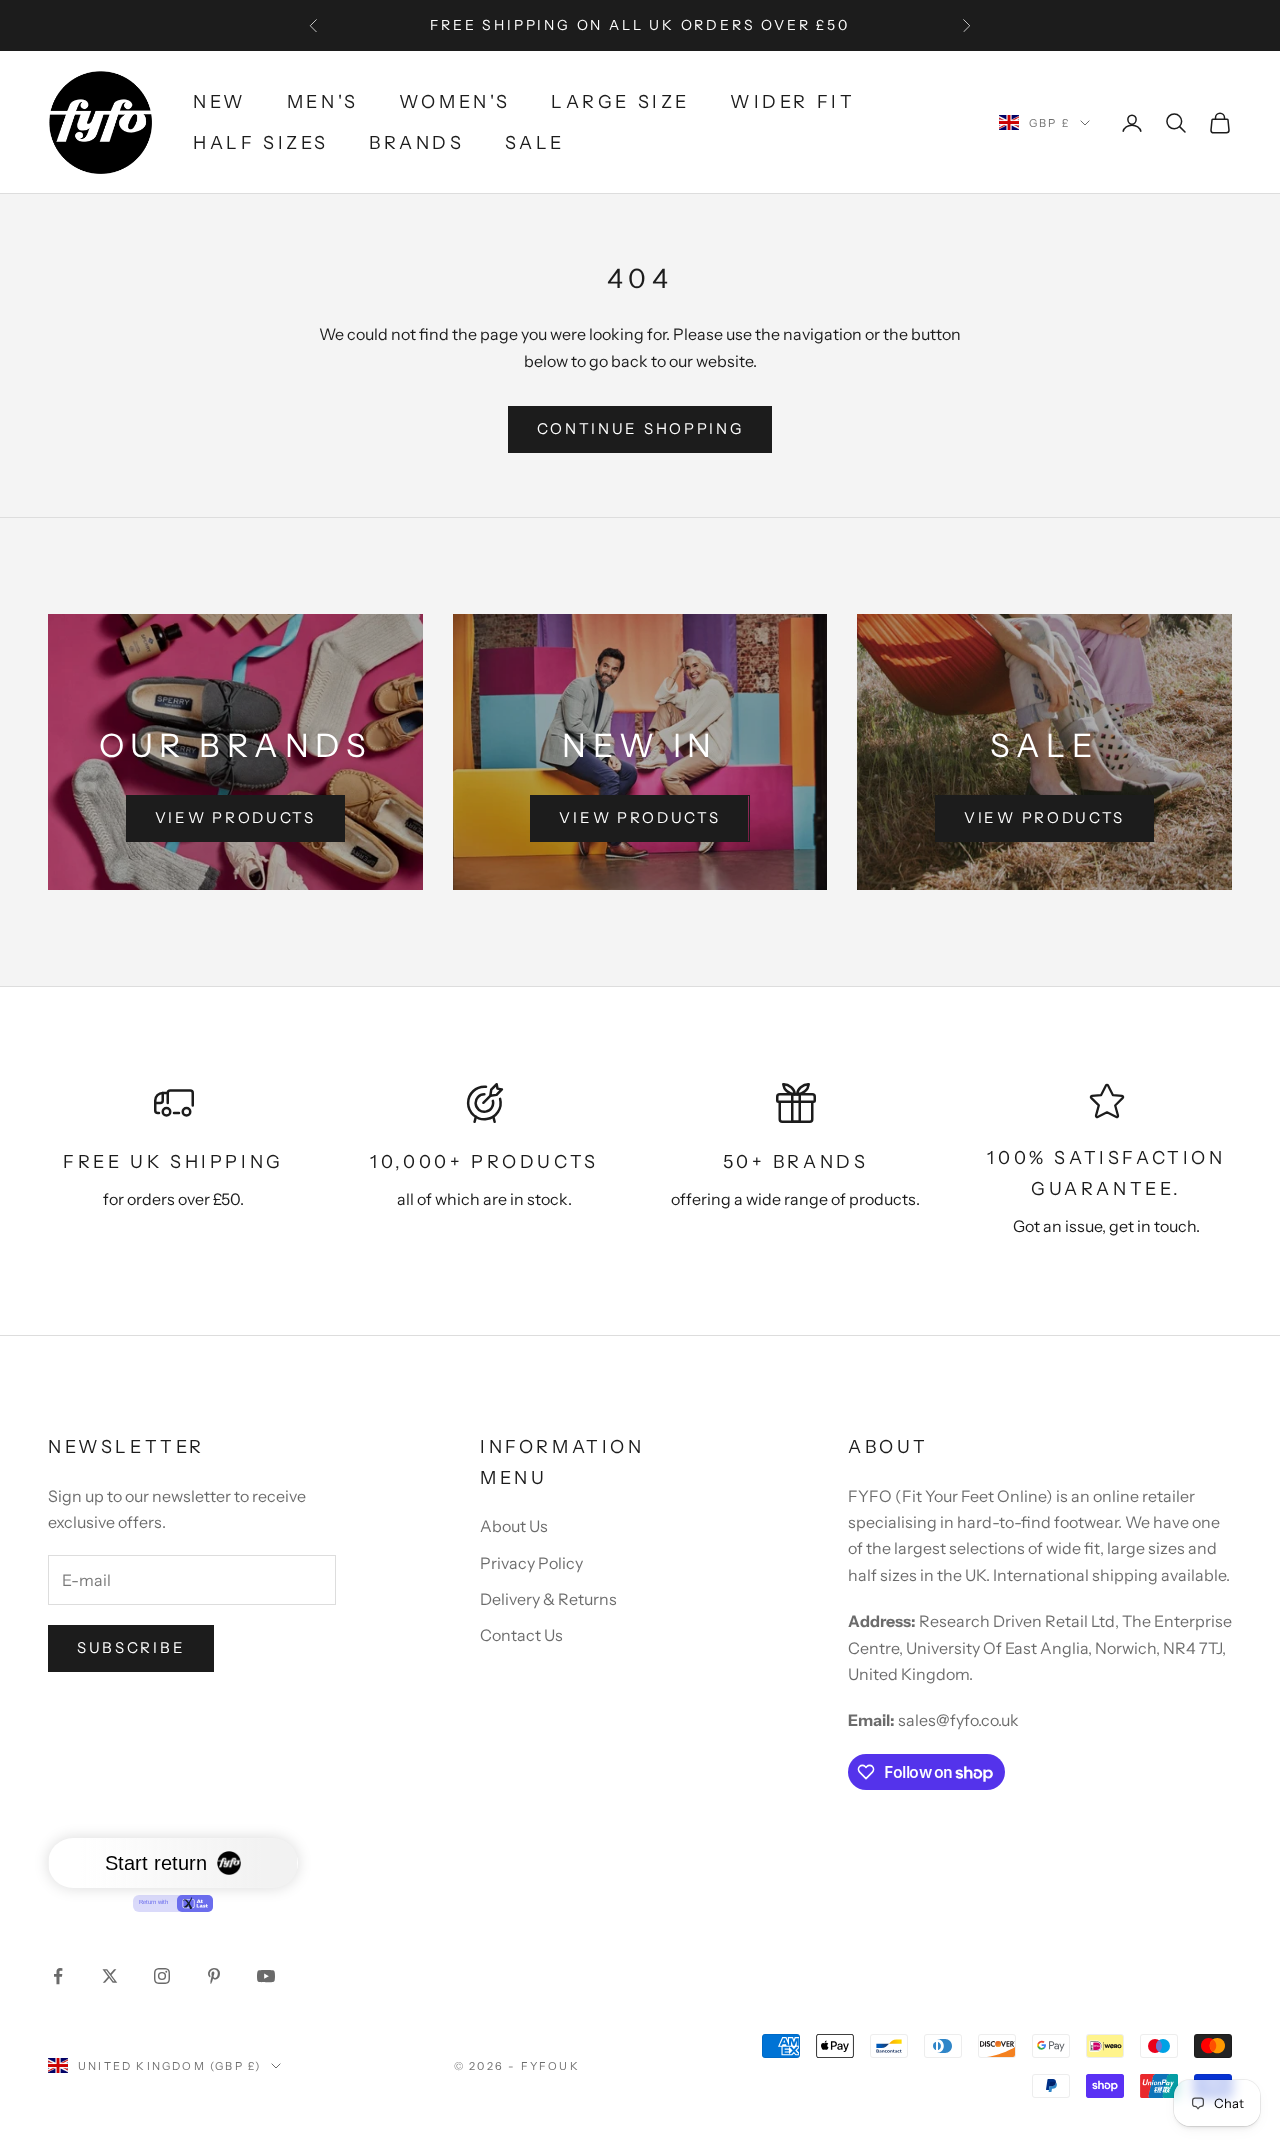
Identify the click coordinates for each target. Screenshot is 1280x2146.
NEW (220, 102)
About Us (514, 1526)
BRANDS (417, 143)
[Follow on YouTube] (266, 1976)
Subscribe (131, 1647)
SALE (535, 143)
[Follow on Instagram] (162, 1976)
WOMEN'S (455, 102)
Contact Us (521, 1635)
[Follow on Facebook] (58, 1976)
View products (235, 817)
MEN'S (323, 102)
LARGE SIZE (620, 102)
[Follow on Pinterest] (214, 1976)
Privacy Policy (531, 1563)
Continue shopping (640, 428)
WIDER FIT (792, 102)
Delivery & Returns (548, 1599)
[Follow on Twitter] (110, 1976)
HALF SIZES (261, 143)
